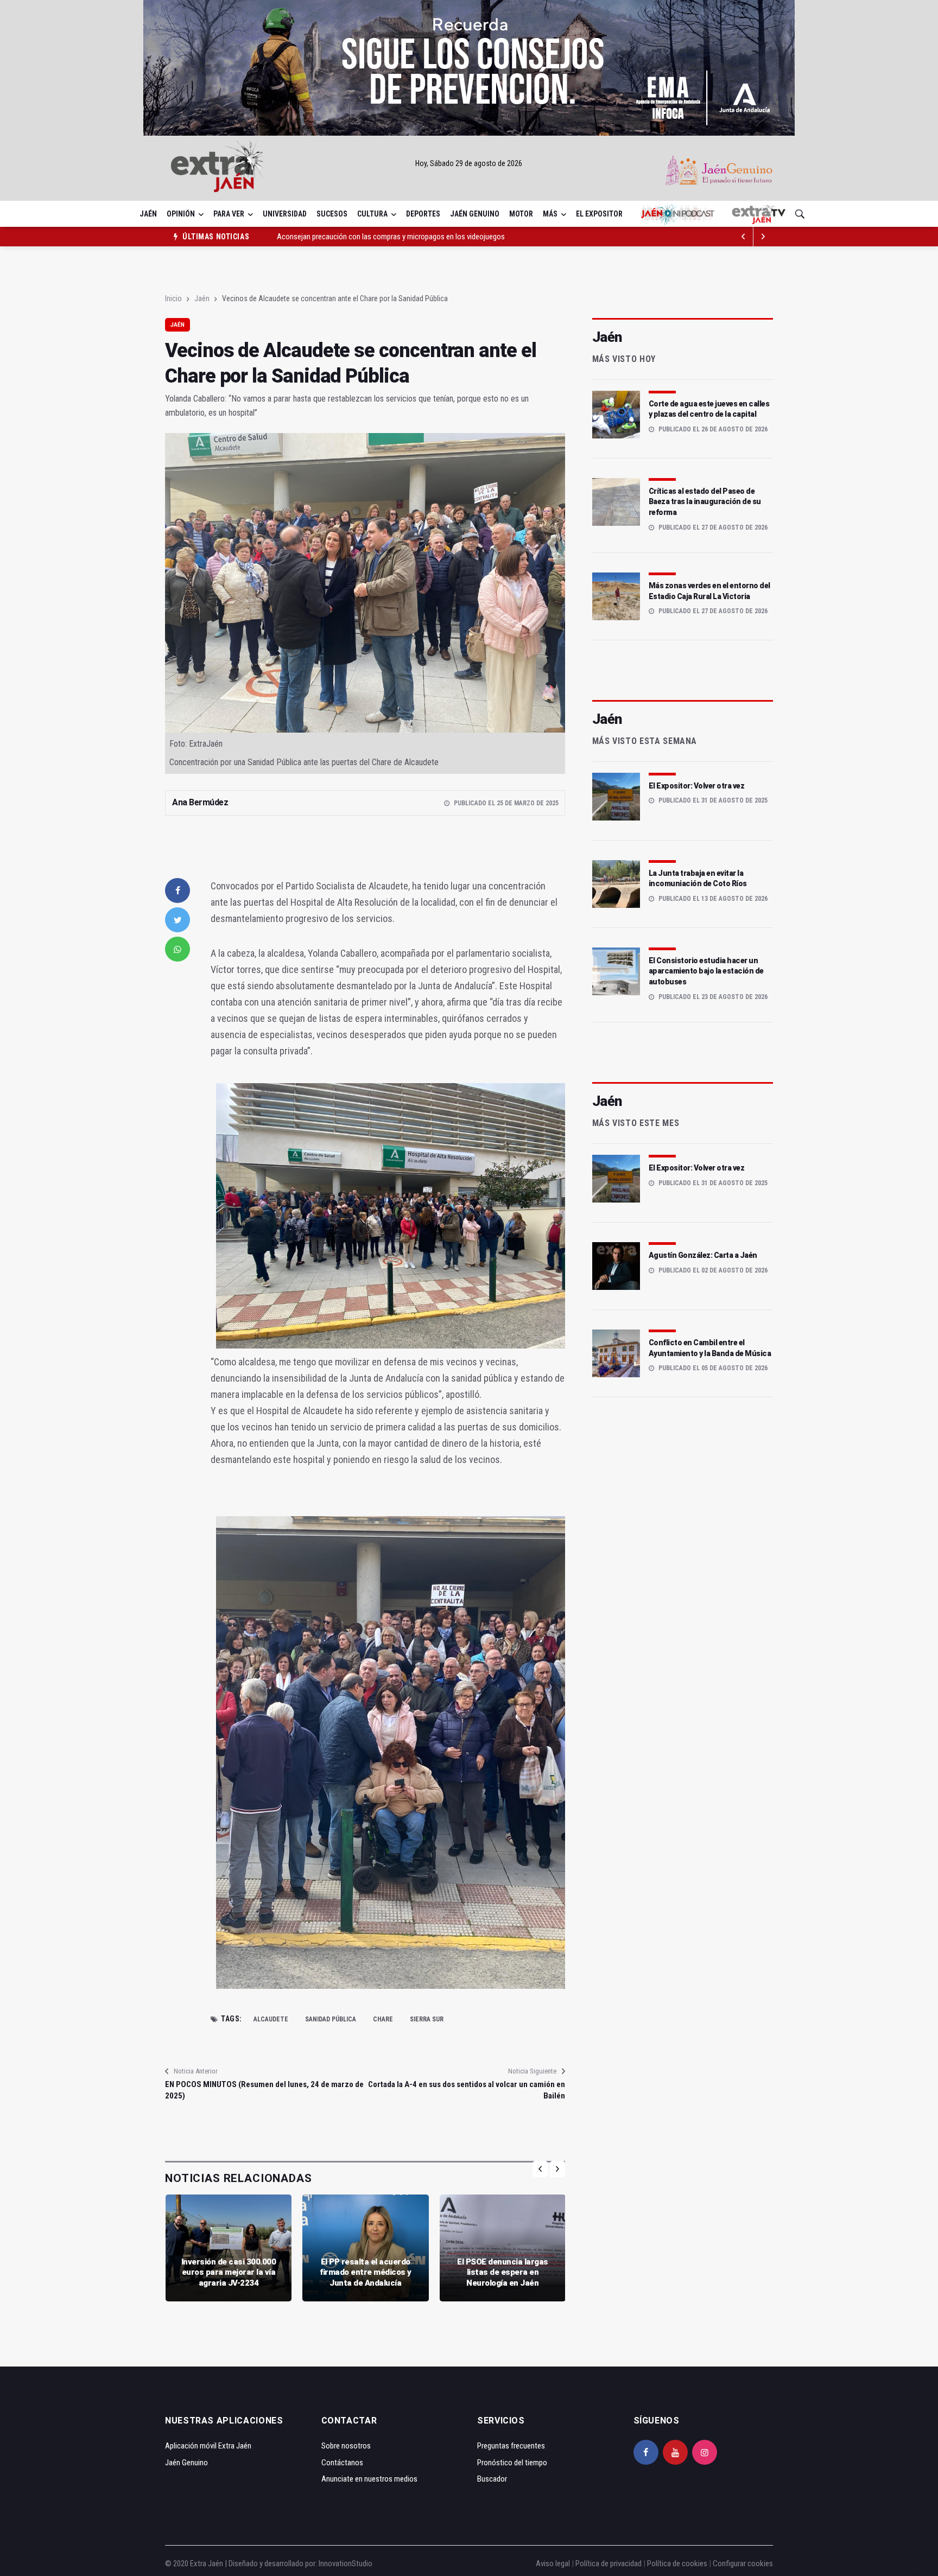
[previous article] (763, 237)
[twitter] (178, 920)
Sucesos (332, 214)
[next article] (744, 237)
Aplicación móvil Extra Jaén (208, 2446)
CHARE (383, 2019)
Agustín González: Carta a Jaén (703, 1255)
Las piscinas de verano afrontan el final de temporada (360, 237)
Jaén (148, 214)
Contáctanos (342, 2463)
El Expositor (599, 214)
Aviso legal (553, 2564)
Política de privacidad (609, 2564)
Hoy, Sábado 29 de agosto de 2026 (469, 163)
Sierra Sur (427, 2019)
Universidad (285, 214)
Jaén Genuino (475, 214)
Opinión (181, 214)
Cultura (372, 214)
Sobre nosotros (346, 2446)
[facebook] (178, 891)
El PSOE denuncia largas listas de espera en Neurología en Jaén (503, 2272)
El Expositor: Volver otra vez (697, 786)
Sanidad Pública (331, 2019)
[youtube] (675, 2452)
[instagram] (705, 2452)
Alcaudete (271, 2019)
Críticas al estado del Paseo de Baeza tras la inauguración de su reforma (705, 502)
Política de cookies (677, 2564)
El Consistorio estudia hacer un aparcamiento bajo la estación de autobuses (706, 971)
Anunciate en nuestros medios (369, 2479)
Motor (521, 214)
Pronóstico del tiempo (512, 2463)
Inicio (173, 298)
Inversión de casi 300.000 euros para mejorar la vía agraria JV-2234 (229, 2272)
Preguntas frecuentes (511, 2446)
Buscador (492, 2479)
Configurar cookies (743, 2564)
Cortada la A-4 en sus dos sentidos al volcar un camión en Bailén (466, 2090)
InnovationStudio (346, 2564)
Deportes (423, 214)
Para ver (229, 214)
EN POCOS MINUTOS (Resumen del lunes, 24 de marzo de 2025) (264, 2090)
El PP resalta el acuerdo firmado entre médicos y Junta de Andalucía (366, 2272)
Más (550, 214)
